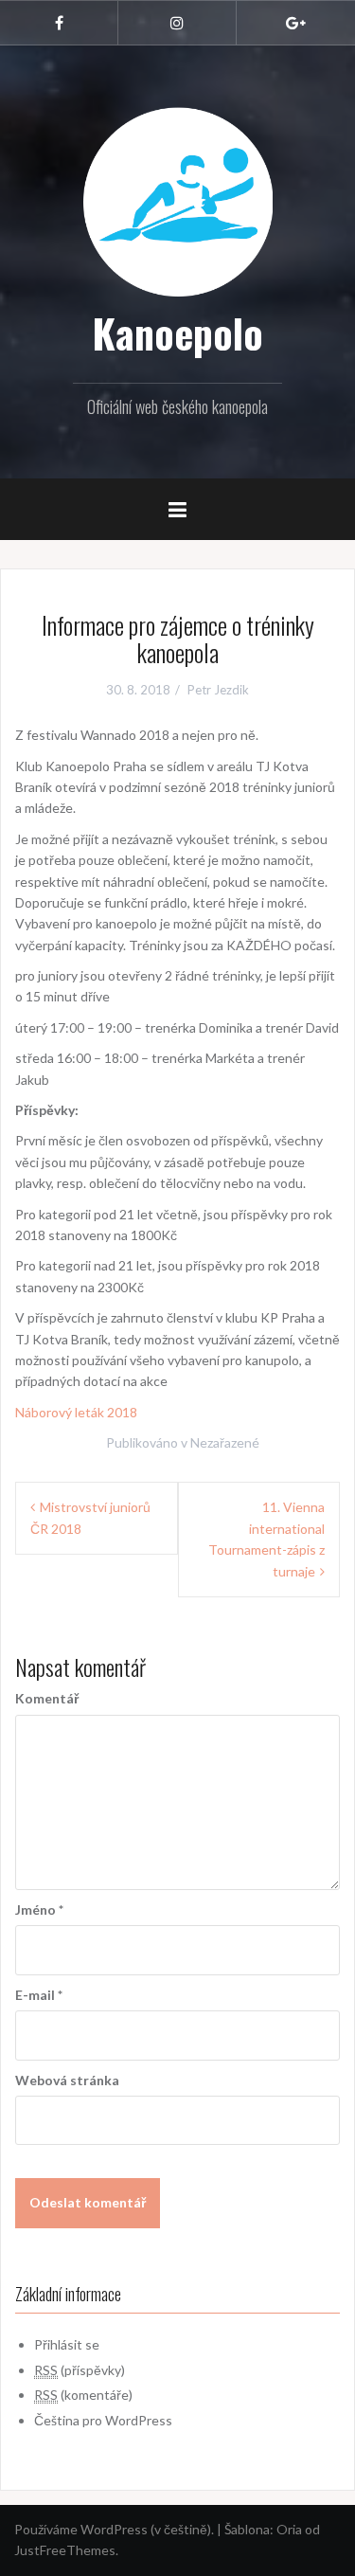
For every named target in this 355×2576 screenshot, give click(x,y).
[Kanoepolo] (178, 200)
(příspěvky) (80, 2370)
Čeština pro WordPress (103, 2420)
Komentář (47, 1698)
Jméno (39, 1909)
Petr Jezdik (218, 690)
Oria (289, 2529)
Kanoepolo (177, 333)
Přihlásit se (67, 2344)
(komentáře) (83, 2395)
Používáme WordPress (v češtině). (114, 2529)
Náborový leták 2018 (76, 1412)
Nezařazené (225, 1442)
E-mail (39, 1995)
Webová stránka (67, 2080)
